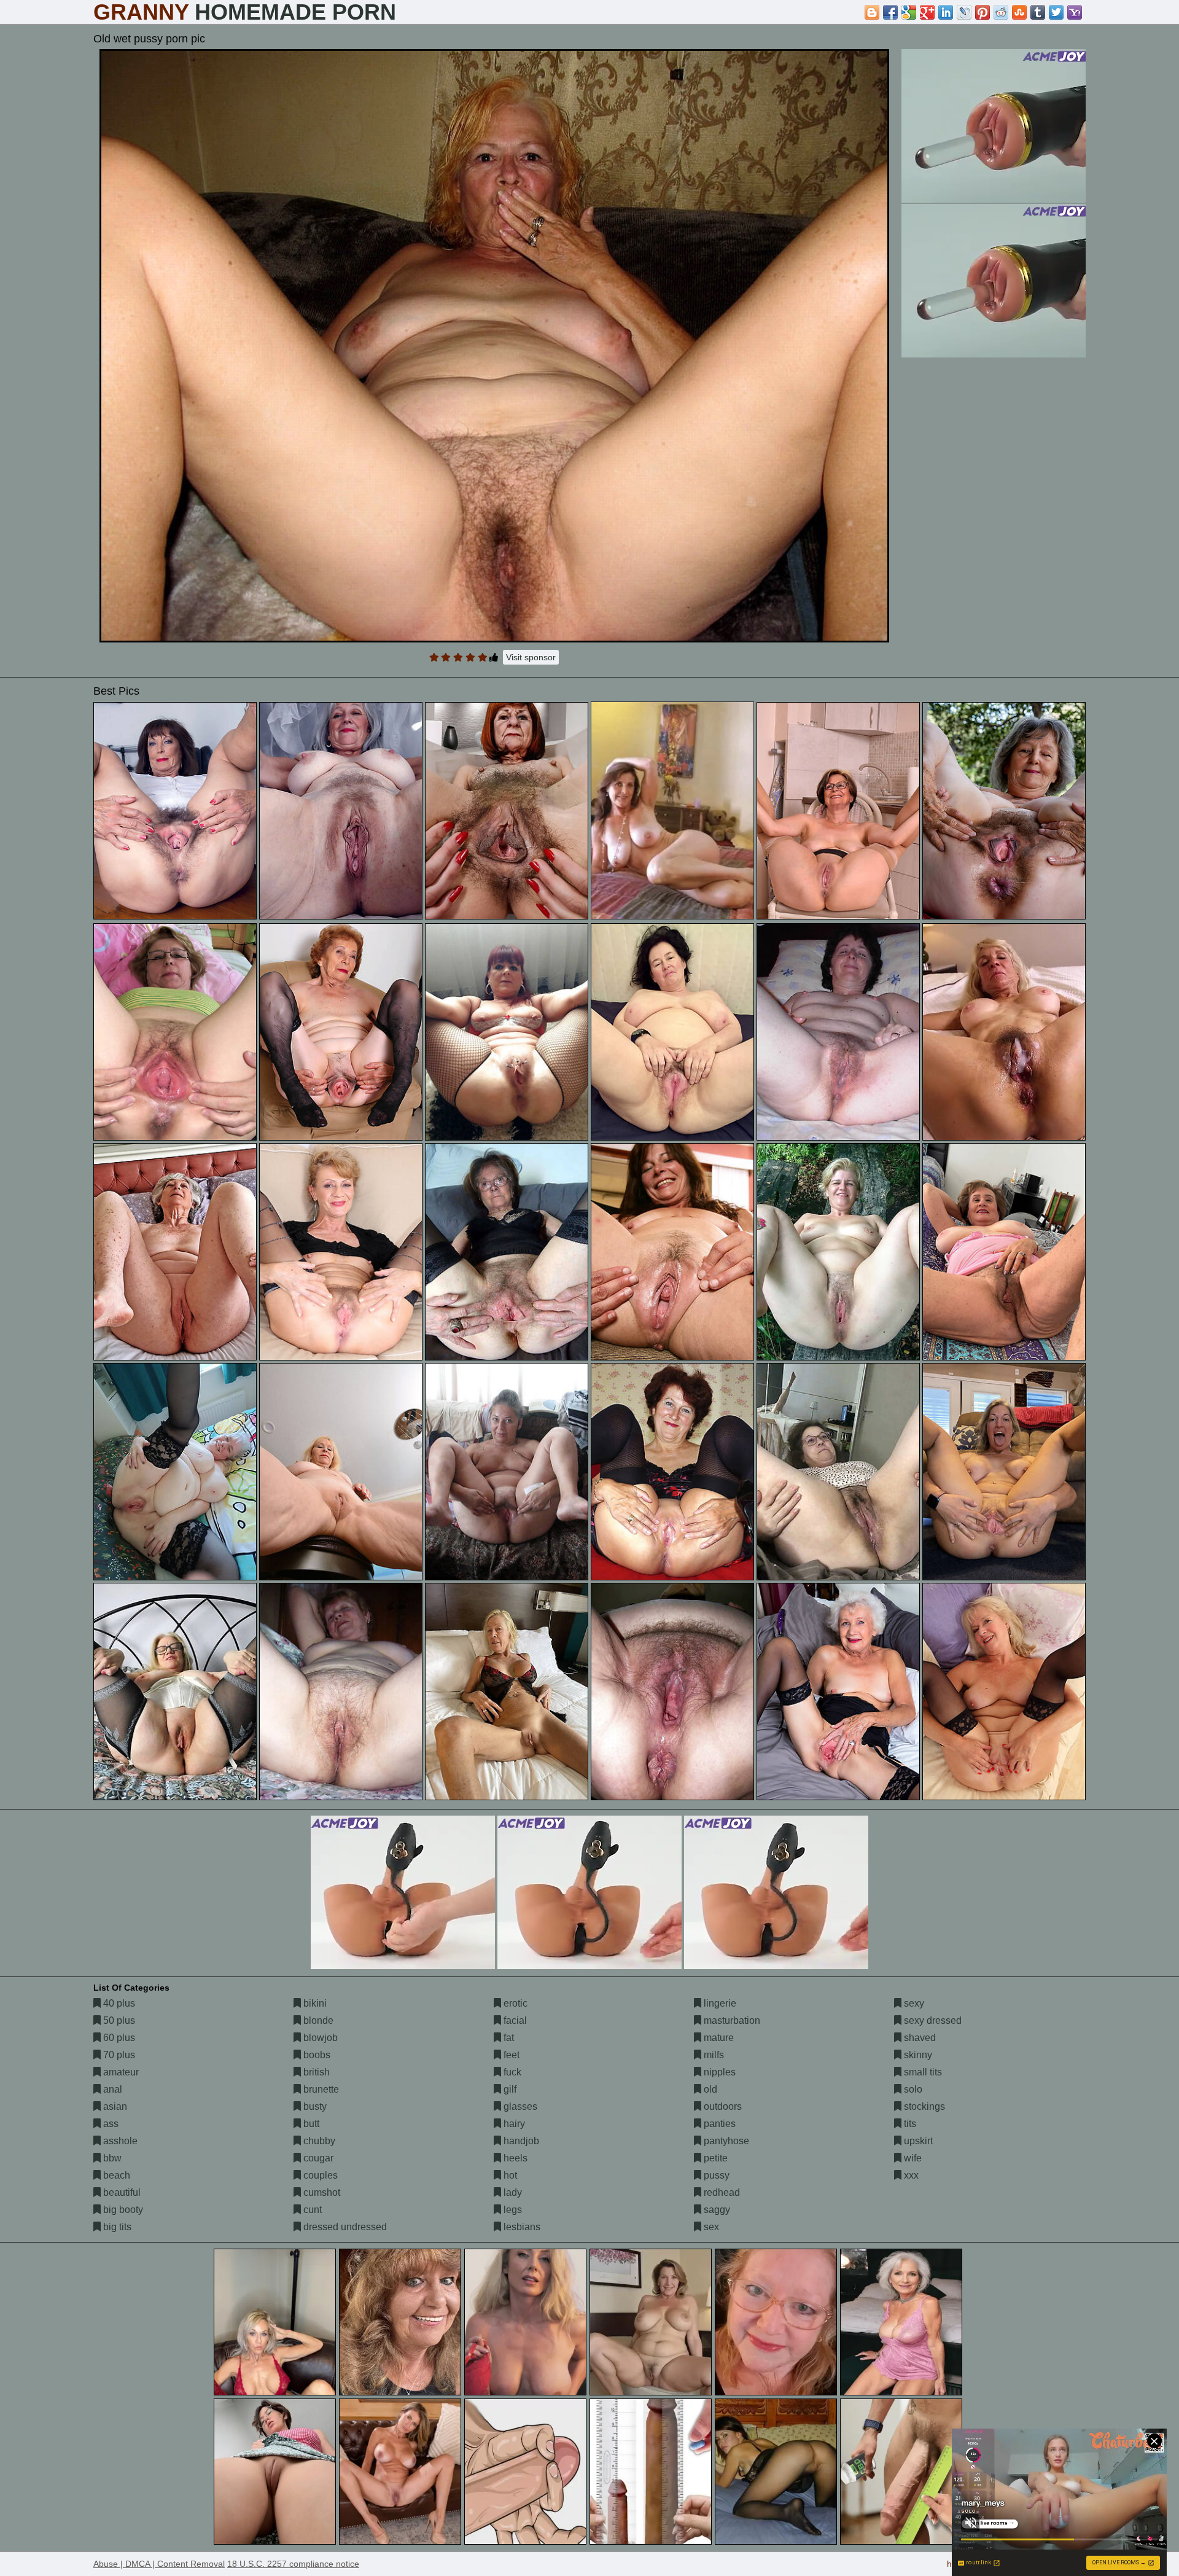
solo (912, 2089)
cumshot (321, 2192)
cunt (311, 2210)
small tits (922, 2072)
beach (115, 2175)
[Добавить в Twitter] (1056, 12)
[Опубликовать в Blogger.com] (872, 12)
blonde (317, 2020)
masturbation (731, 2020)
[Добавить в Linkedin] (946, 12)
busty (314, 2106)
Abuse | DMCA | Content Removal (159, 2564)
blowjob (319, 2038)
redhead (721, 2192)
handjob (520, 2141)
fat (508, 2038)
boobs (316, 2055)
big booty (122, 2210)
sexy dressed (932, 2020)
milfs (713, 2055)
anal (111, 2089)
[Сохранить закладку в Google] (909, 12)
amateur (120, 2072)
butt (310, 2124)
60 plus (118, 2038)
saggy (716, 2210)
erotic (514, 2003)
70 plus (118, 2055)
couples (319, 2175)
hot (509, 2175)
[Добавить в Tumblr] (1038, 12)
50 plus (118, 2020)
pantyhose (725, 2141)
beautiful (121, 2192)
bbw (111, 2158)
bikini (314, 2003)
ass (110, 2124)
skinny (917, 2055)
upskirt (917, 2141)
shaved (919, 2038)
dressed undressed (344, 2227)
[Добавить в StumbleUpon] (1019, 12)
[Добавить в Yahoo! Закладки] (1075, 12)
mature (718, 2038)
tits (909, 2124)
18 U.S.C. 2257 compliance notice (293, 2564)
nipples (718, 2072)
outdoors (722, 2106)
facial (514, 2020)
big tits (116, 2227)
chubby (318, 2141)
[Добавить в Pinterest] (982, 12)
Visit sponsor (531, 657)
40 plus (118, 2003)
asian (114, 2106)
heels (514, 2158)
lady (512, 2192)
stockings (923, 2106)
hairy (513, 2124)
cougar (317, 2158)
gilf (509, 2089)
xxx (910, 2175)
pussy (715, 2175)
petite (714, 2158)
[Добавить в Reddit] (1001, 12)
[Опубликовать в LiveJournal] (964, 12)
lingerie (719, 2003)
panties (718, 2124)
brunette (320, 2089)
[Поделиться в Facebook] (890, 12)
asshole (119, 2141)
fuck (511, 2072)
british (315, 2072)
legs (512, 2210)
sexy (913, 2003)
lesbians (521, 2227)
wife (912, 2158)
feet (510, 2055)
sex (710, 2227)
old (709, 2089)
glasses (519, 2106)
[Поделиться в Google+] (927, 12)
